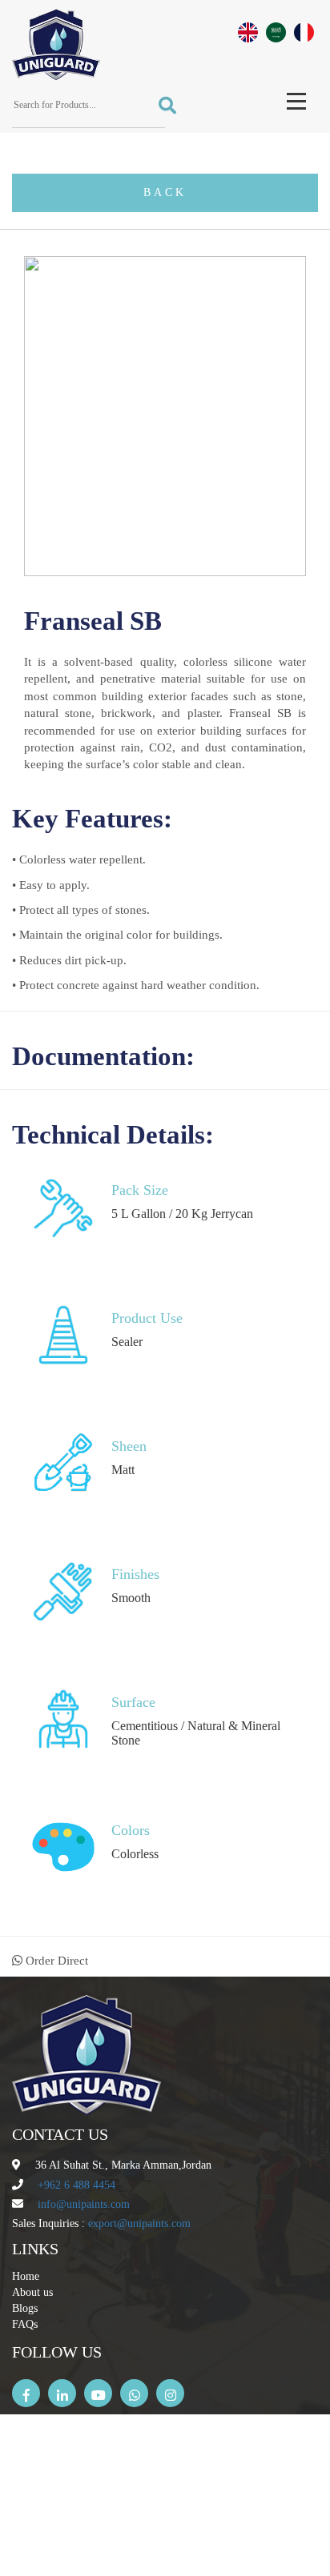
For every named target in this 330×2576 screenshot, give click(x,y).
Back (165, 192)
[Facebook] (26, 2393)
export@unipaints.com (139, 2223)
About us (32, 2292)
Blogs (25, 2308)
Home (26, 2276)
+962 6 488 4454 (76, 2185)
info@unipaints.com (84, 2204)
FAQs (25, 2324)
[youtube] (98, 2393)
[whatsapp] (134, 2393)
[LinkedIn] (62, 2393)
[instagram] (170, 2393)
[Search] (162, 106)
